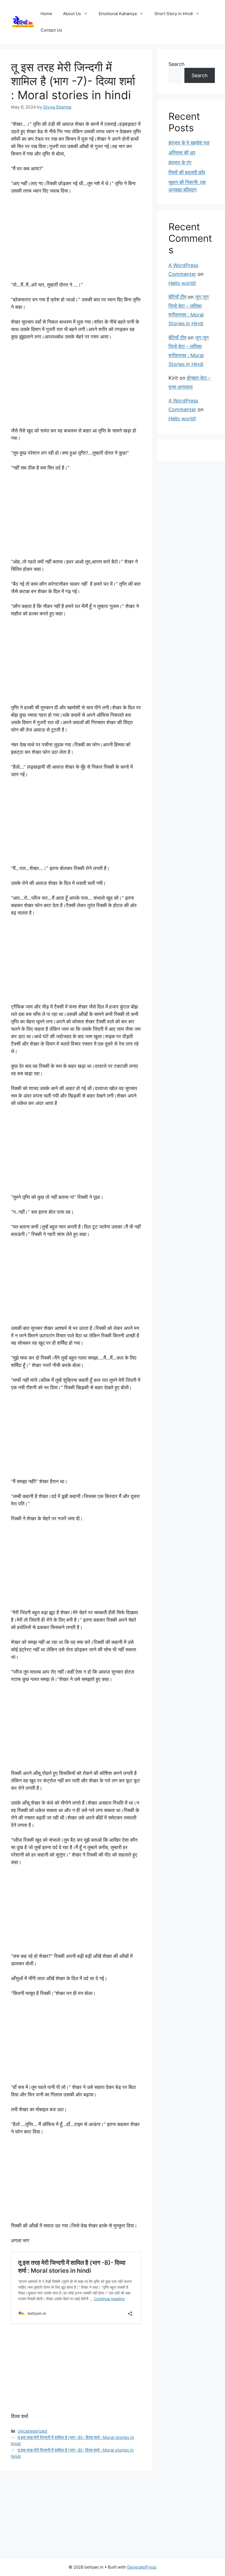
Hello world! (182, 283)
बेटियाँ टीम (177, 297)
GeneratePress (142, 2567)
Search (177, 64)
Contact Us (51, 30)
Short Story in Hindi (174, 14)
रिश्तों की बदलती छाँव (187, 172)
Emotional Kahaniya (118, 14)
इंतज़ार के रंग (180, 162)
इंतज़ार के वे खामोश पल (189, 143)
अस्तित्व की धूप (182, 153)
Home (46, 14)
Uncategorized (32, 2431)
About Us (72, 14)
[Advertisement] (76, 240)
